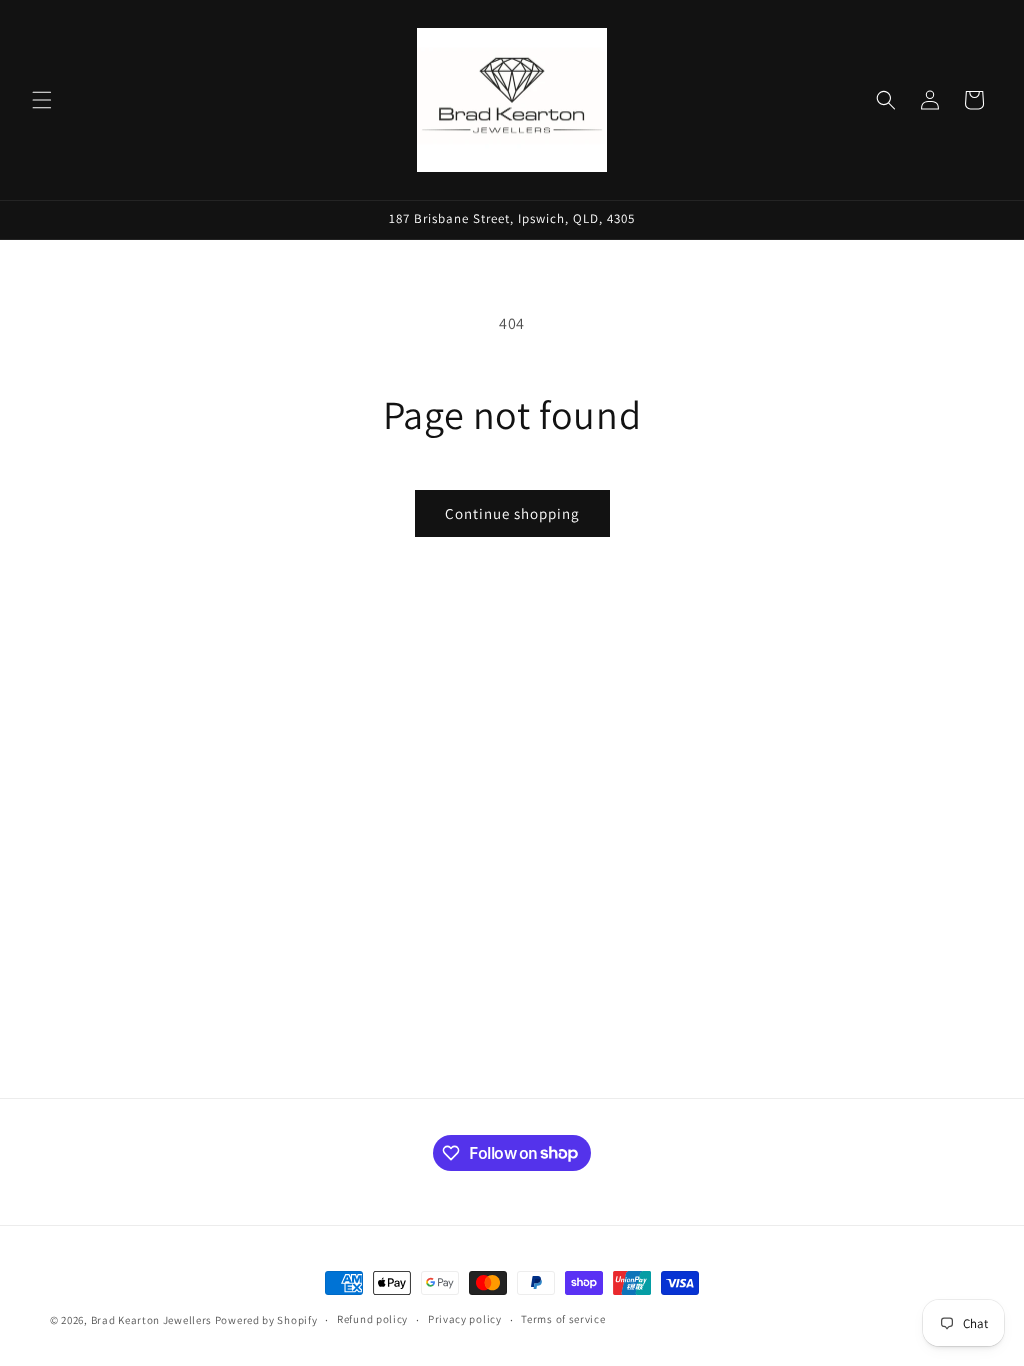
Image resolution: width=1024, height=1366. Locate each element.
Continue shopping (512, 513)
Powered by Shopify (266, 1320)
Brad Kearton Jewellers (151, 1320)
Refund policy (372, 1319)
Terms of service (563, 1319)
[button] (42, 100)
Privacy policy (465, 1319)
